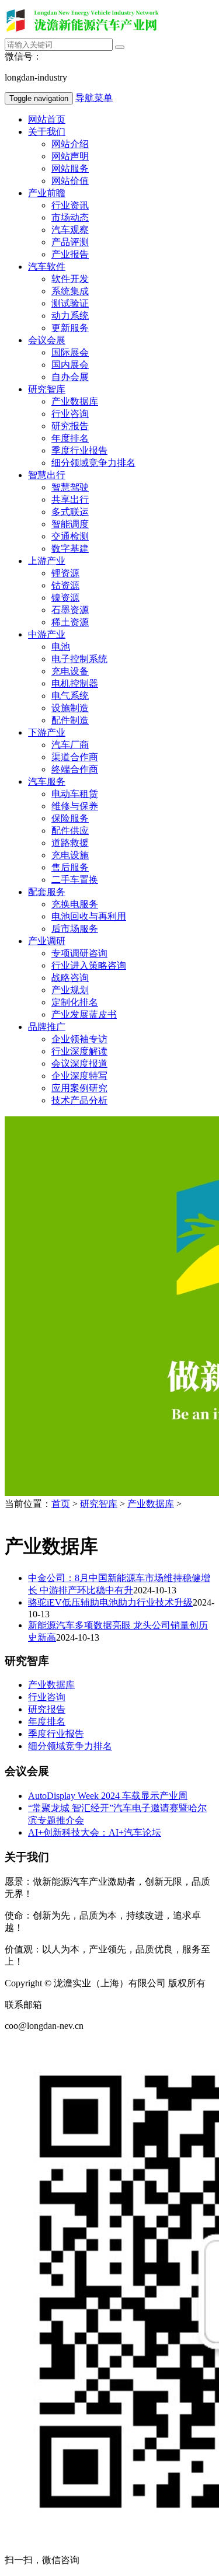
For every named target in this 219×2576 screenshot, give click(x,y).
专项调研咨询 (79, 953)
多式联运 (70, 512)
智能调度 (70, 524)
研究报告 (70, 426)
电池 (61, 647)
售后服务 (70, 867)
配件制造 (70, 720)
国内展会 (70, 365)
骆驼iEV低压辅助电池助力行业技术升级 (110, 1602)
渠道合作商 (75, 757)
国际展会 (70, 352)
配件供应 (70, 831)
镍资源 (65, 598)
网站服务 (70, 168)
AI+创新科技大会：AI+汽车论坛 (95, 1832)
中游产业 (47, 634)
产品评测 (70, 242)
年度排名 (70, 438)
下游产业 (47, 732)
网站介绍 (70, 144)
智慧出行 (47, 475)
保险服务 (70, 818)
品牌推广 (47, 1027)
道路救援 (70, 843)
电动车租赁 (75, 794)
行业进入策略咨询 (89, 965)
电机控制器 (75, 683)
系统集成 (70, 291)
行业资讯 (70, 205)
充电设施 (70, 855)
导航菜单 (94, 98)
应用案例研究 (79, 1088)
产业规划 (70, 990)
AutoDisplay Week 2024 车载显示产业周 (108, 1796)
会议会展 (47, 340)
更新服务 (70, 328)
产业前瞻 (47, 193)
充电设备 (70, 671)
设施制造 (70, 708)
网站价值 (70, 181)
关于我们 (47, 132)
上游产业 (47, 561)
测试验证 (70, 303)
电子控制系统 (79, 659)
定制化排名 (75, 1002)
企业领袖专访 (79, 1039)
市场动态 (70, 217)
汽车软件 (47, 267)
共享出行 (70, 499)
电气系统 (70, 696)
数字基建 (70, 549)
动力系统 (70, 316)
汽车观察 (70, 230)
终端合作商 (75, 769)
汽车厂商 (70, 745)
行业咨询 (70, 414)
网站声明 (70, 156)
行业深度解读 (79, 1051)
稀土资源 (70, 622)
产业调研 (47, 941)
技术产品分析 (79, 1100)
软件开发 (70, 279)
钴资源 (65, 585)
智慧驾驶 (70, 487)
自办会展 (70, 377)
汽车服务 (47, 781)
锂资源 (65, 573)
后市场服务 (75, 929)
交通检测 (70, 536)
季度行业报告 (79, 450)
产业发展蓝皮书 (84, 1014)
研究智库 (47, 389)
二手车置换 (75, 880)
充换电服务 (75, 904)
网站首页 (47, 119)
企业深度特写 (79, 1076)
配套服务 (47, 892)
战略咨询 (70, 978)
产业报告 (70, 254)
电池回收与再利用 (89, 916)
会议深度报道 (79, 1064)
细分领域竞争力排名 (93, 463)
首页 (61, 1504)
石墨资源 (70, 610)
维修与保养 (75, 806)
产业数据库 (75, 401)
